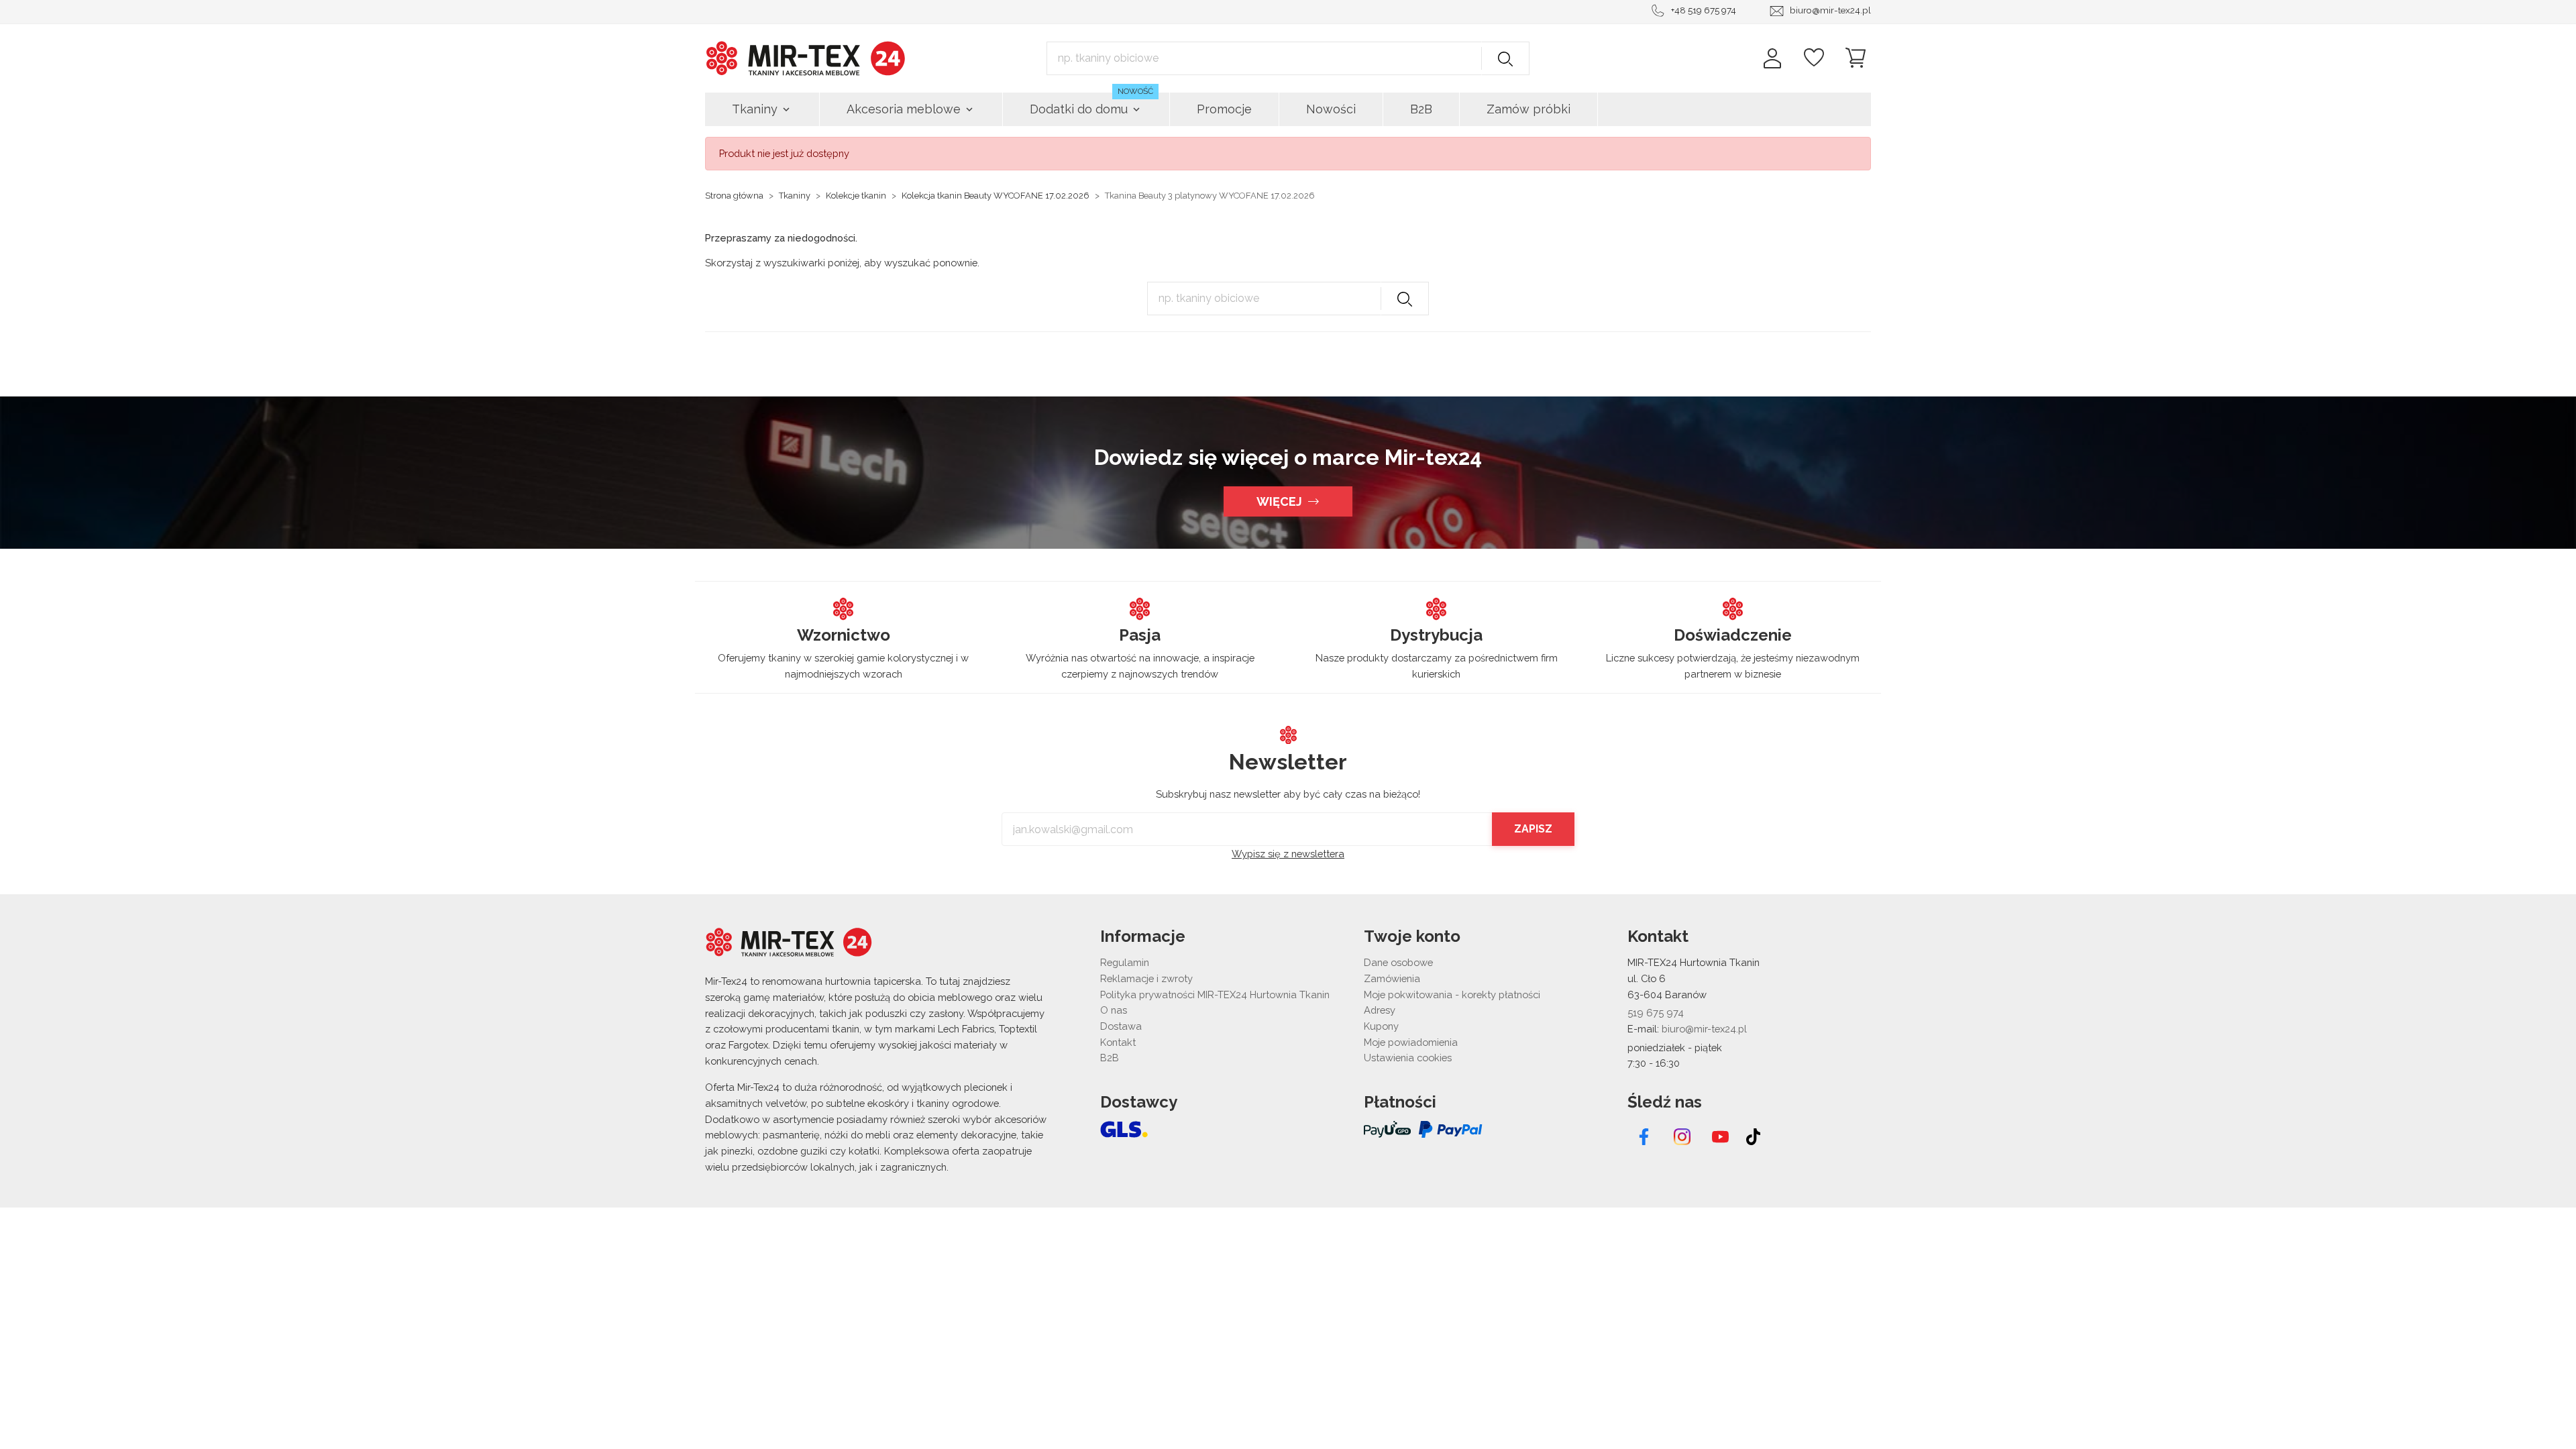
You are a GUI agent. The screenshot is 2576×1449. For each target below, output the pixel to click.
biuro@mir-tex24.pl (1830, 10)
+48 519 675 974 (1704, 10)
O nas (1114, 1010)
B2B (1110, 1058)
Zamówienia (1392, 978)
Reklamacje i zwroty (1146, 978)
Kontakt (1118, 1042)
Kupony (1381, 1026)
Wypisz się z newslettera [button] (1288, 854)
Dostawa (1121, 1026)
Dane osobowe (1398, 962)
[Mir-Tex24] (806, 57)
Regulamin (1125, 962)
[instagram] (1682, 1137)
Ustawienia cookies (1408, 1058)
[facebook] (1644, 1137)
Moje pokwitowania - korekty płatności (1452, 995)
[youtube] (1720, 1137)
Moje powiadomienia (1411, 1042)
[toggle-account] (1772, 58)
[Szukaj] (1505, 58)
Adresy (1380, 1010)
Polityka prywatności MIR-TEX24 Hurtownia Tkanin (1215, 995)
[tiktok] (1753, 1137)
